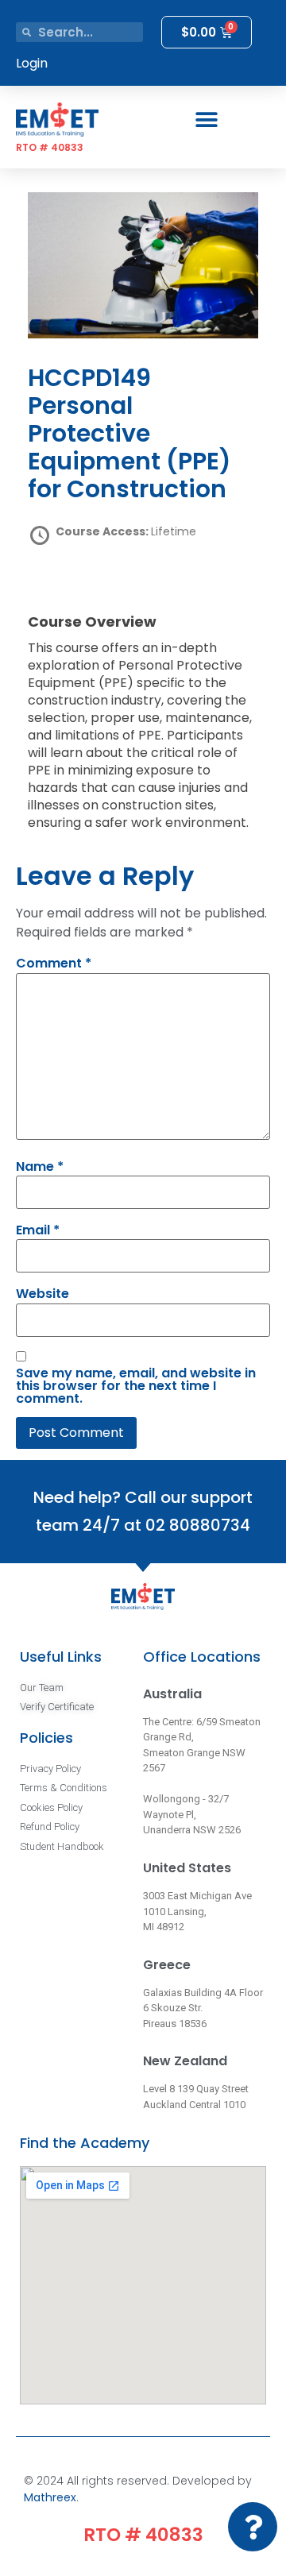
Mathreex (50, 2497)
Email (38, 1230)
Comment (54, 964)
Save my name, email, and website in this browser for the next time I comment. (136, 1386)
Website (43, 1294)
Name (40, 1167)
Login (32, 63)
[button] (207, 120)
